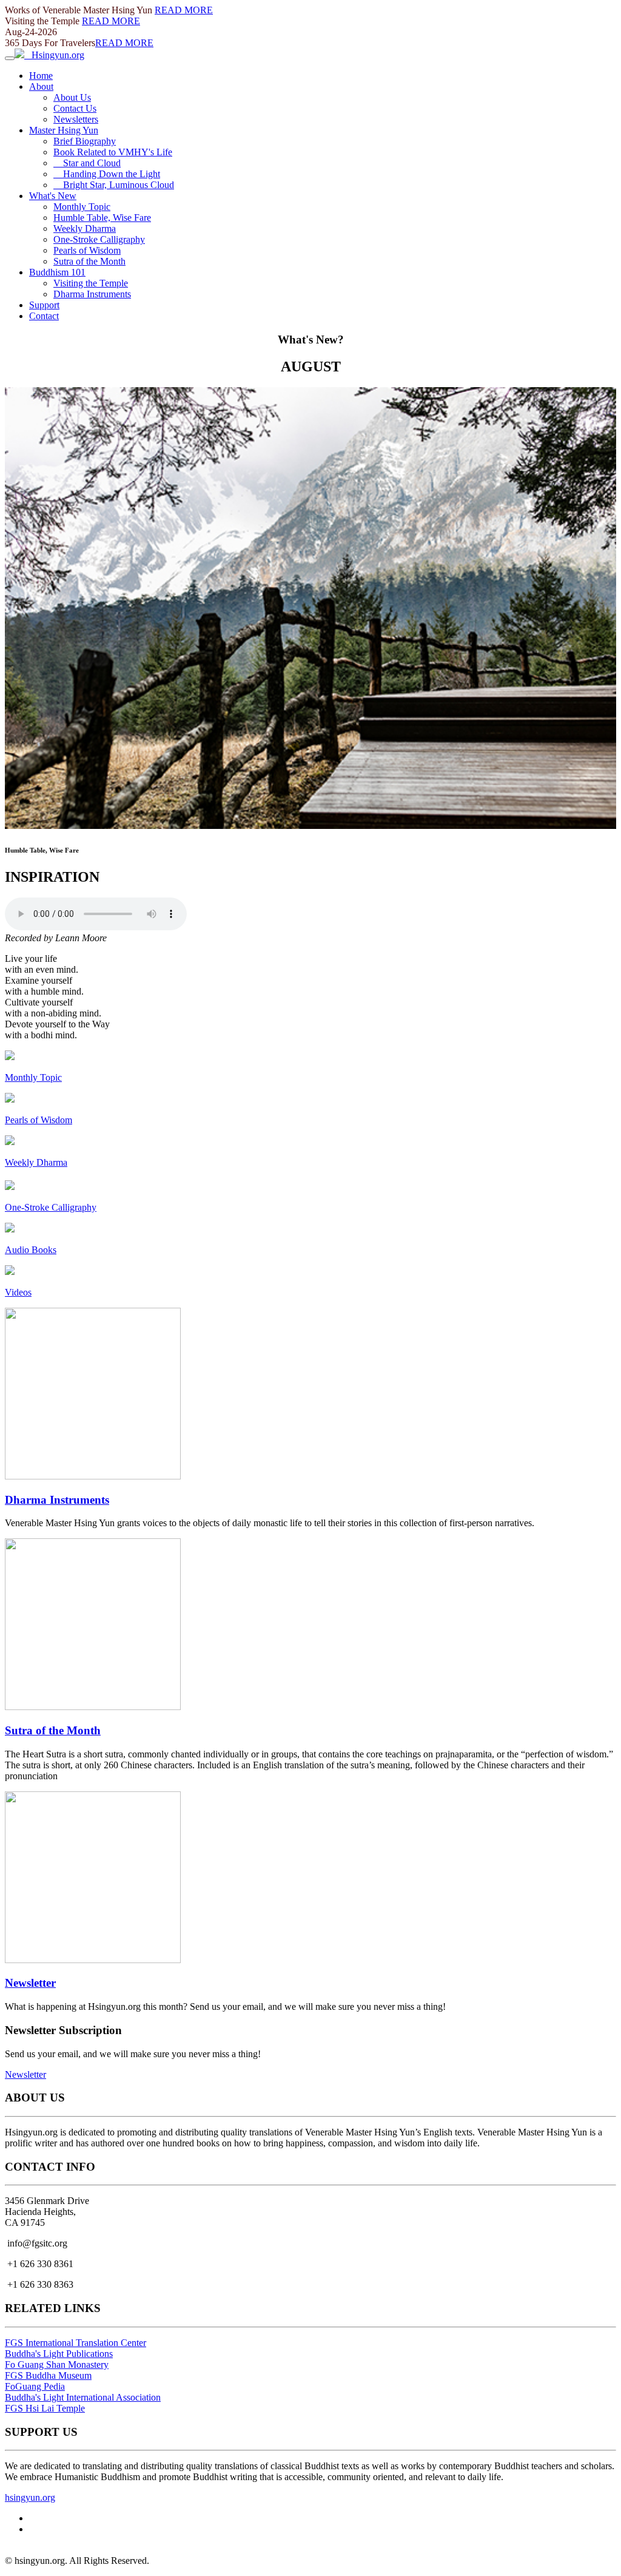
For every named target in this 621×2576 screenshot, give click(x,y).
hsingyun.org (30, 2497)
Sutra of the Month (89, 261)
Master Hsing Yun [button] (64, 130)
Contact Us (75, 108)
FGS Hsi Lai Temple (45, 2408)
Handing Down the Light (107, 174)
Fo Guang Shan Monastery (57, 2365)
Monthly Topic (82, 207)
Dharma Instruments (92, 294)
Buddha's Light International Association (83, 2397)
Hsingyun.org (54, 55)
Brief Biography (85, 141)
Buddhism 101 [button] (57, 272)
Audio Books (31, 1250)
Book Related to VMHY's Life (113, 152)
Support (44, 305)
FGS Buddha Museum (48, 2375)
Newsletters (76, 119)
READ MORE (184, 10)
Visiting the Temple (91, 283)
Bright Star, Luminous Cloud (114, 185)
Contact (44, 316)
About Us (72, 97)
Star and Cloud (87, 163)
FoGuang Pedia (35, 2386)
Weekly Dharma (85, 228)
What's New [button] (53, 196)
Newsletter (30, 1983)
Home (41, 76)
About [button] (41, 86)
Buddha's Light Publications (59, 2354)
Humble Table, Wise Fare (102, 218)
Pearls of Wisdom (87, 250)
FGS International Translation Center (76, 2343)
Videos (18, 1292)
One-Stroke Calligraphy (99, 239)
